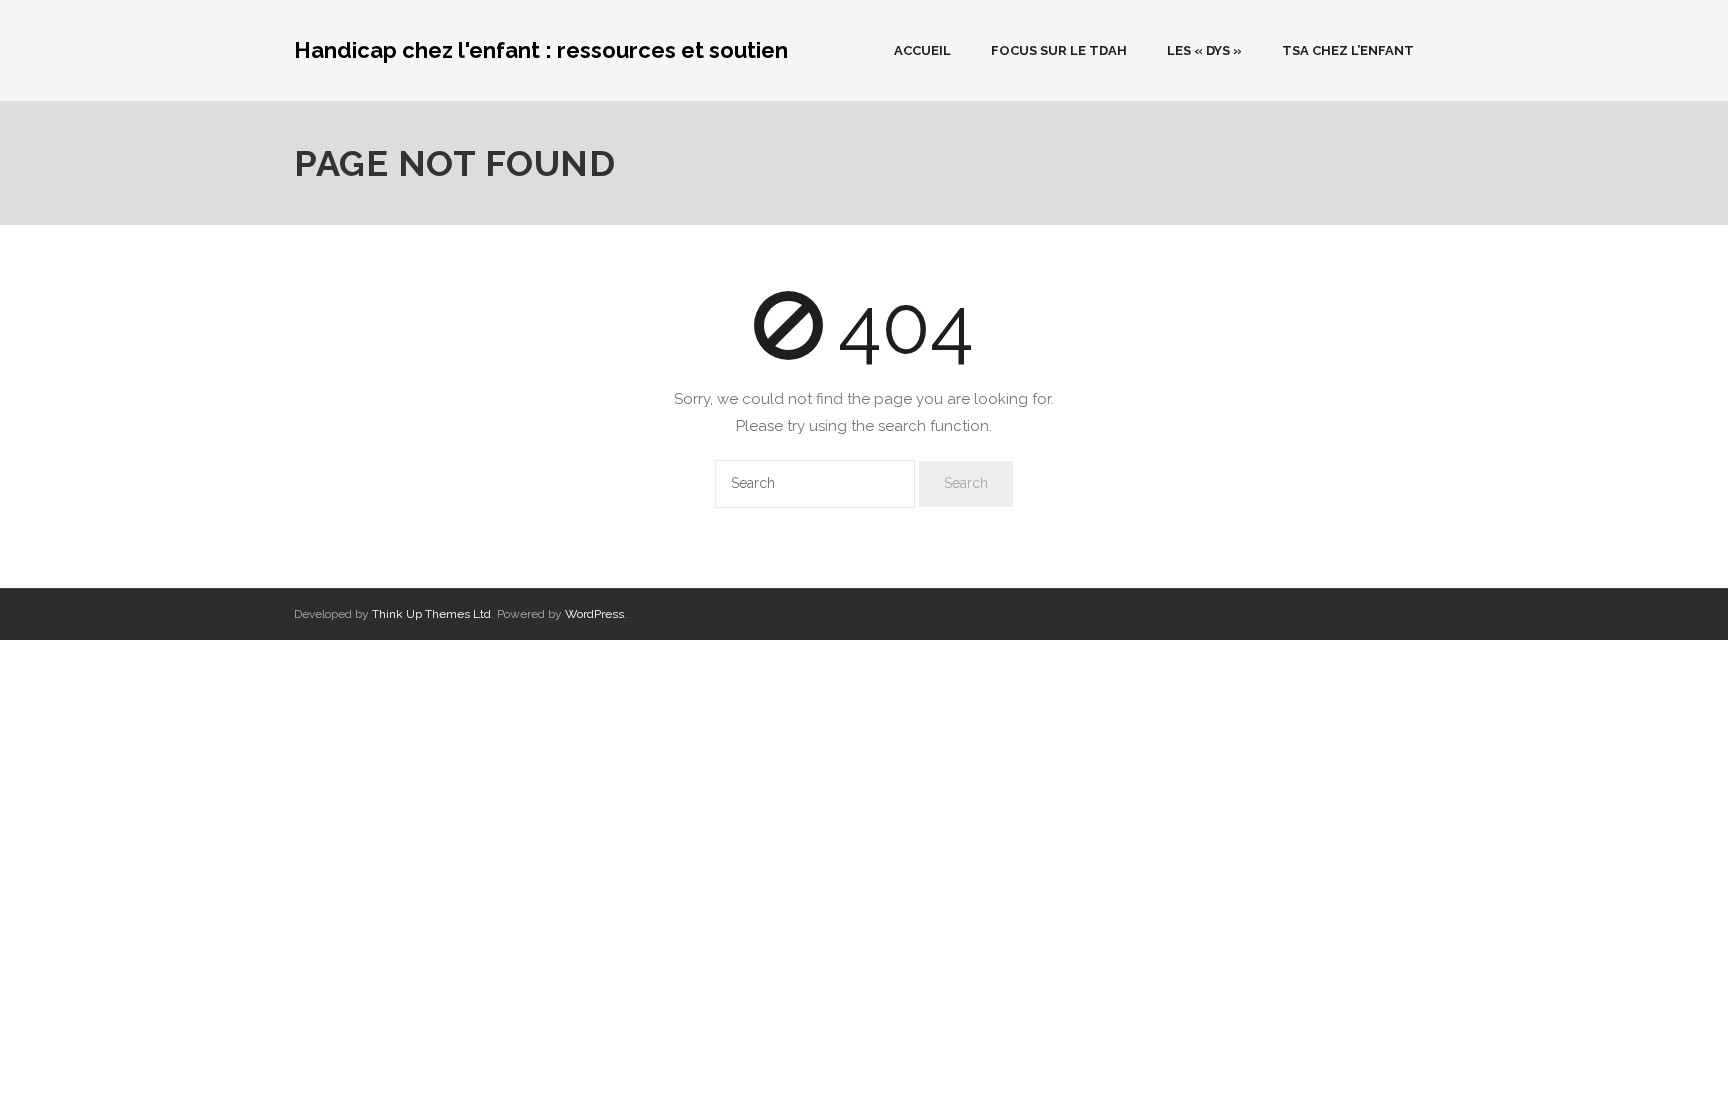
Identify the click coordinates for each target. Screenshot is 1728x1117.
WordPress (594, 614)
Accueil (922, 50)
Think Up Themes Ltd (431, 614)
